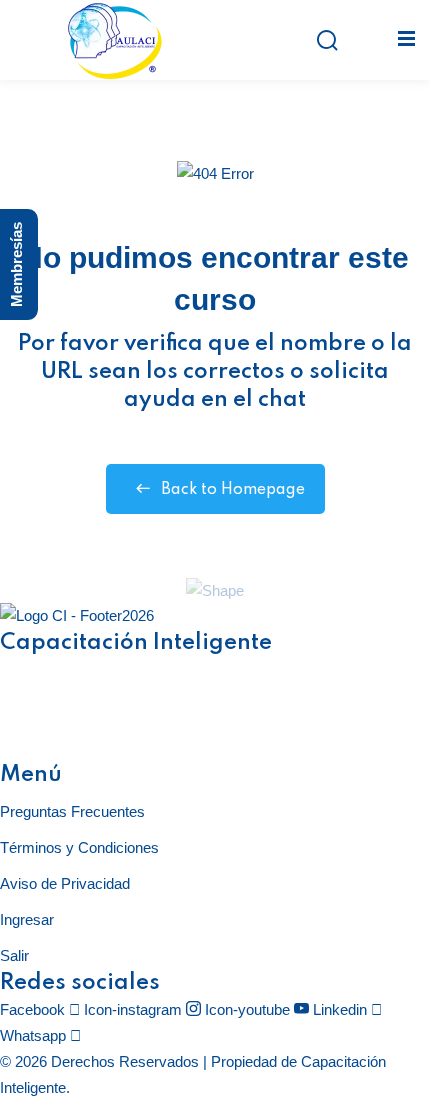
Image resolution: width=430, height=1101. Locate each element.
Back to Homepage (233, 490)
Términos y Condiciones (79, 847)
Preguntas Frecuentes (72, 811)
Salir (14, 955)
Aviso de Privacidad (65, 883)
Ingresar (27, 919)
